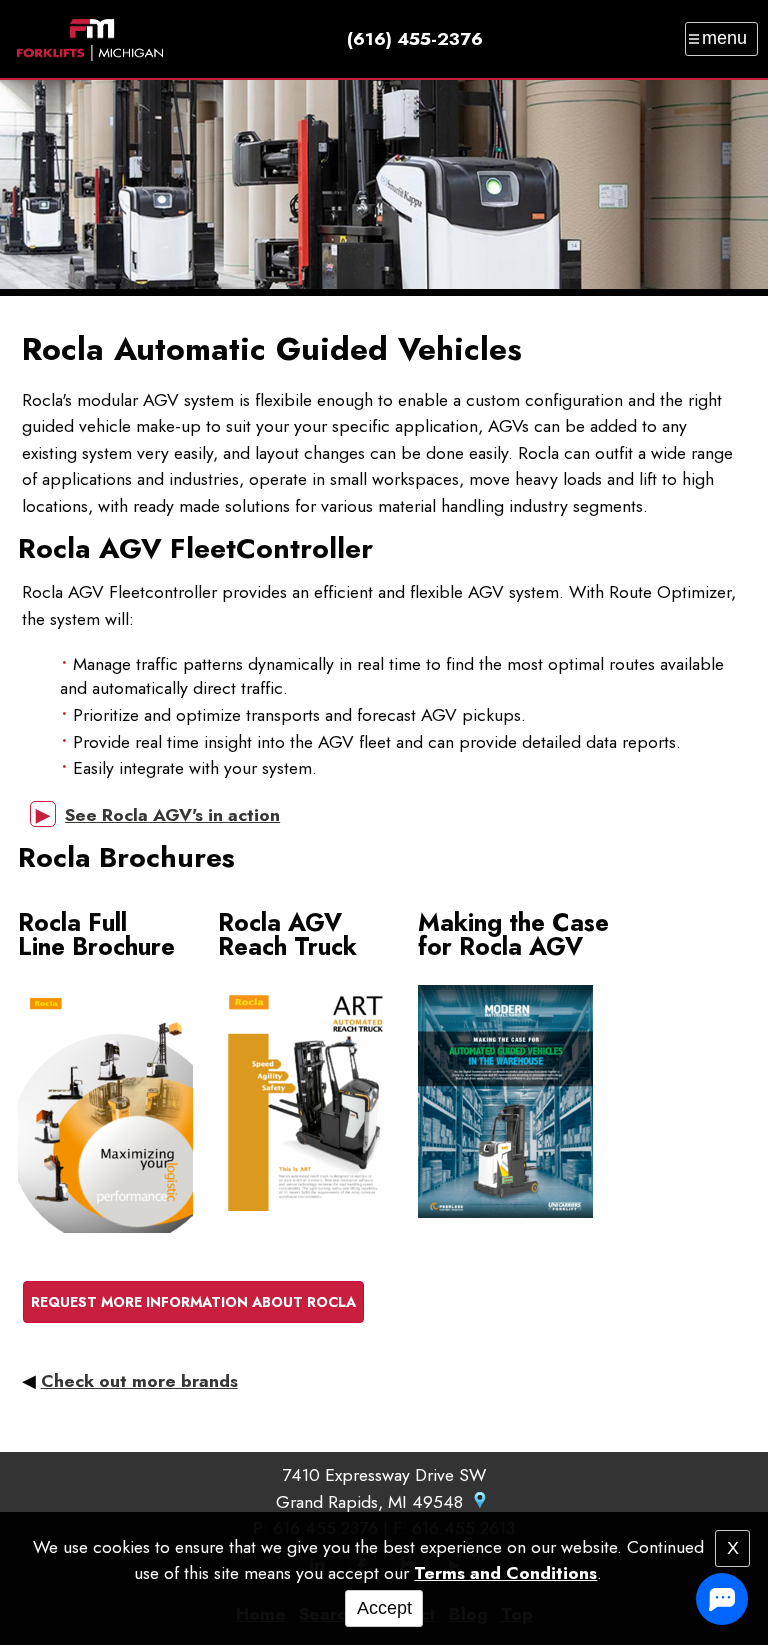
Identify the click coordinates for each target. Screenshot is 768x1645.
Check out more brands (139, 1381)
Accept (384, 1608)
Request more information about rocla (193, 1302)
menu (724, 38)
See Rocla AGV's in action (172, 815)
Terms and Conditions (505, 1573)
